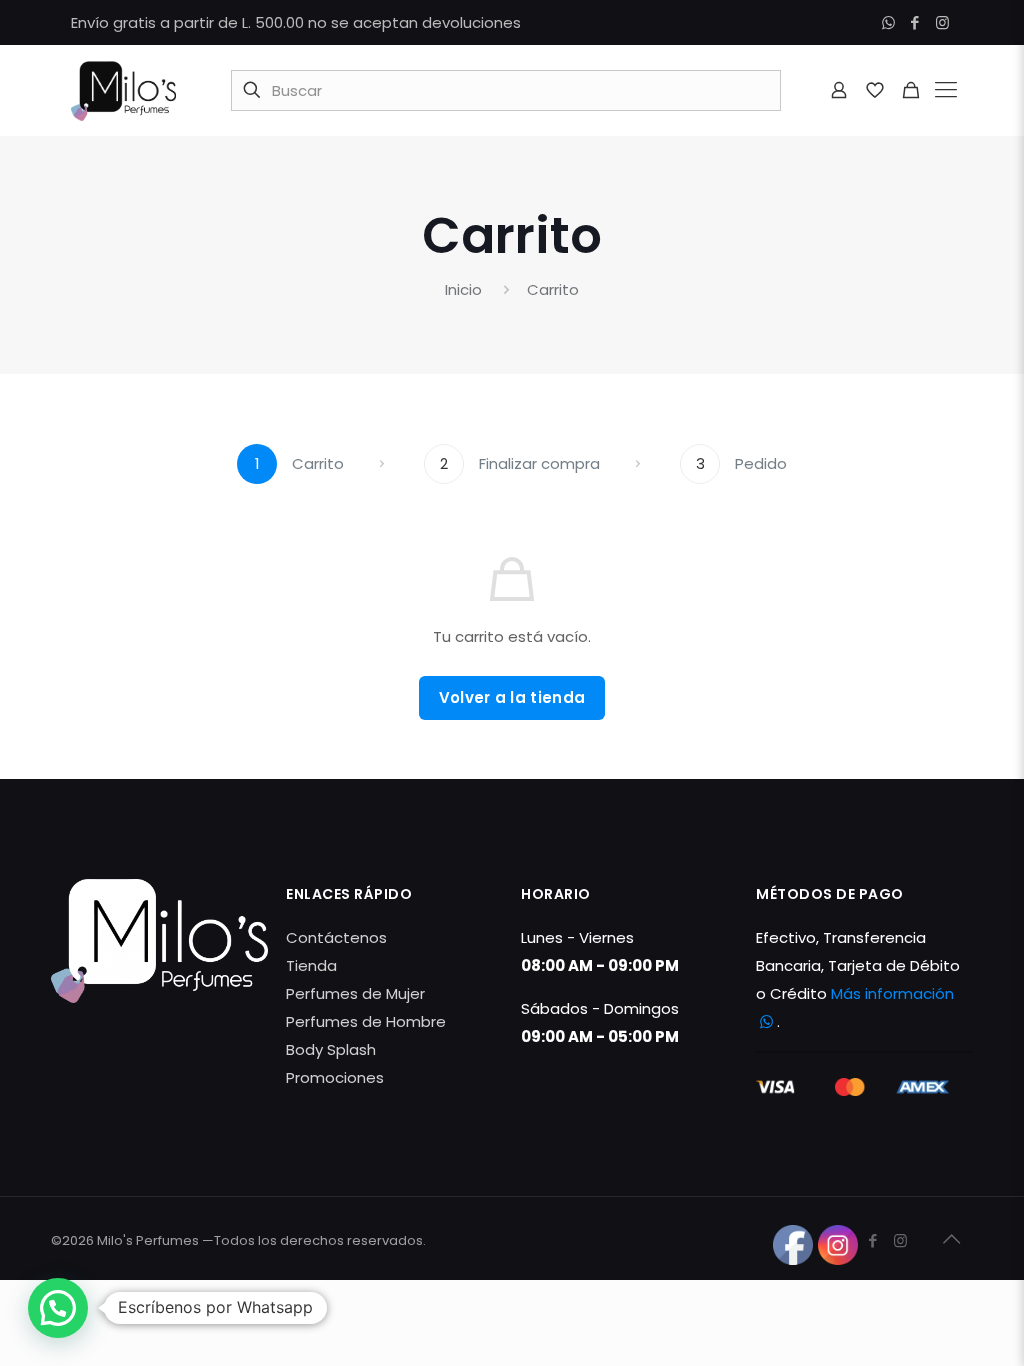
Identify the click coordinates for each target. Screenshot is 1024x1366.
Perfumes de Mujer (355, 993)
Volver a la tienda (512, 697)
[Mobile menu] (946, 90)
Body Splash (331, 1049)
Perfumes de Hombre (366, 1021)
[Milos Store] (123, 90)
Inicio (463, 289)
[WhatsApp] (888, 22)
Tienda (311, 965)
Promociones (335, 1077)
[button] (58, 1308)
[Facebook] (915, 22)
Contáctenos (336, 937)
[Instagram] (942, 22)
